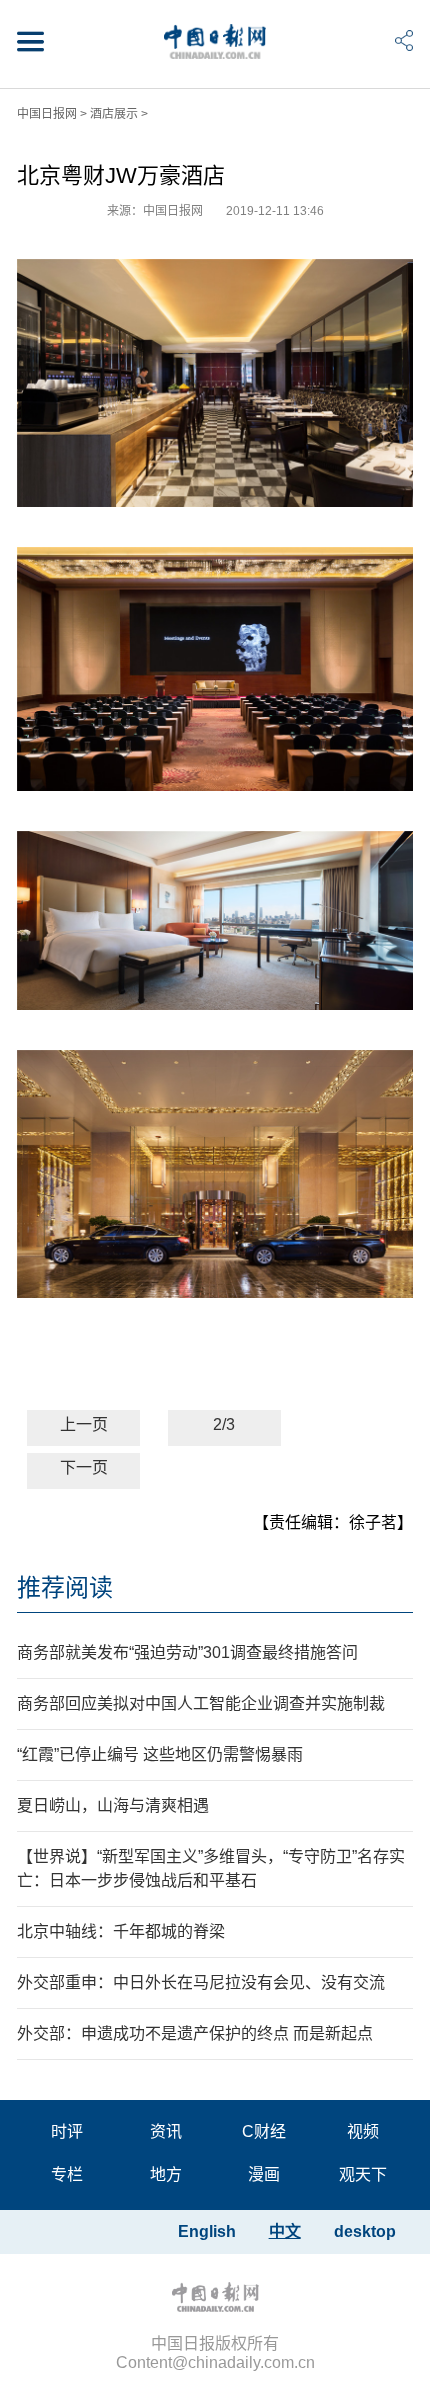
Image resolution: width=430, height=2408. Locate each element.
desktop (365, 2231)
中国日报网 (47, 114)
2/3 (224, 1424)
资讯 (166, 2131)
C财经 (264, 2131)
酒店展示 (114, 114)
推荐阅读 (65, 1587)
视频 (363, 2131)
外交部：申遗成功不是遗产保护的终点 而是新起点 (195, 2033)
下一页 (84, 1467)
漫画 (264, 2174)
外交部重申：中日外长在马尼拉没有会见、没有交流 (201, 1982)
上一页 (84, 1424)
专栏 (67, 2174)
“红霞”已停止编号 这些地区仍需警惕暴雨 (160, 1754)
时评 (67, 2131)
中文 (285, 2231)
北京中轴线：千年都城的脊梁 (121, 1931)
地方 (166, 2174)
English (207, 2231)
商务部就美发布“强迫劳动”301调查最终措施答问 (187, 1652)
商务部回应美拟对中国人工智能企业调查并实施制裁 (201, 1703)
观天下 (363, 2174)
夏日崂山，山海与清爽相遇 (113, 1805)
